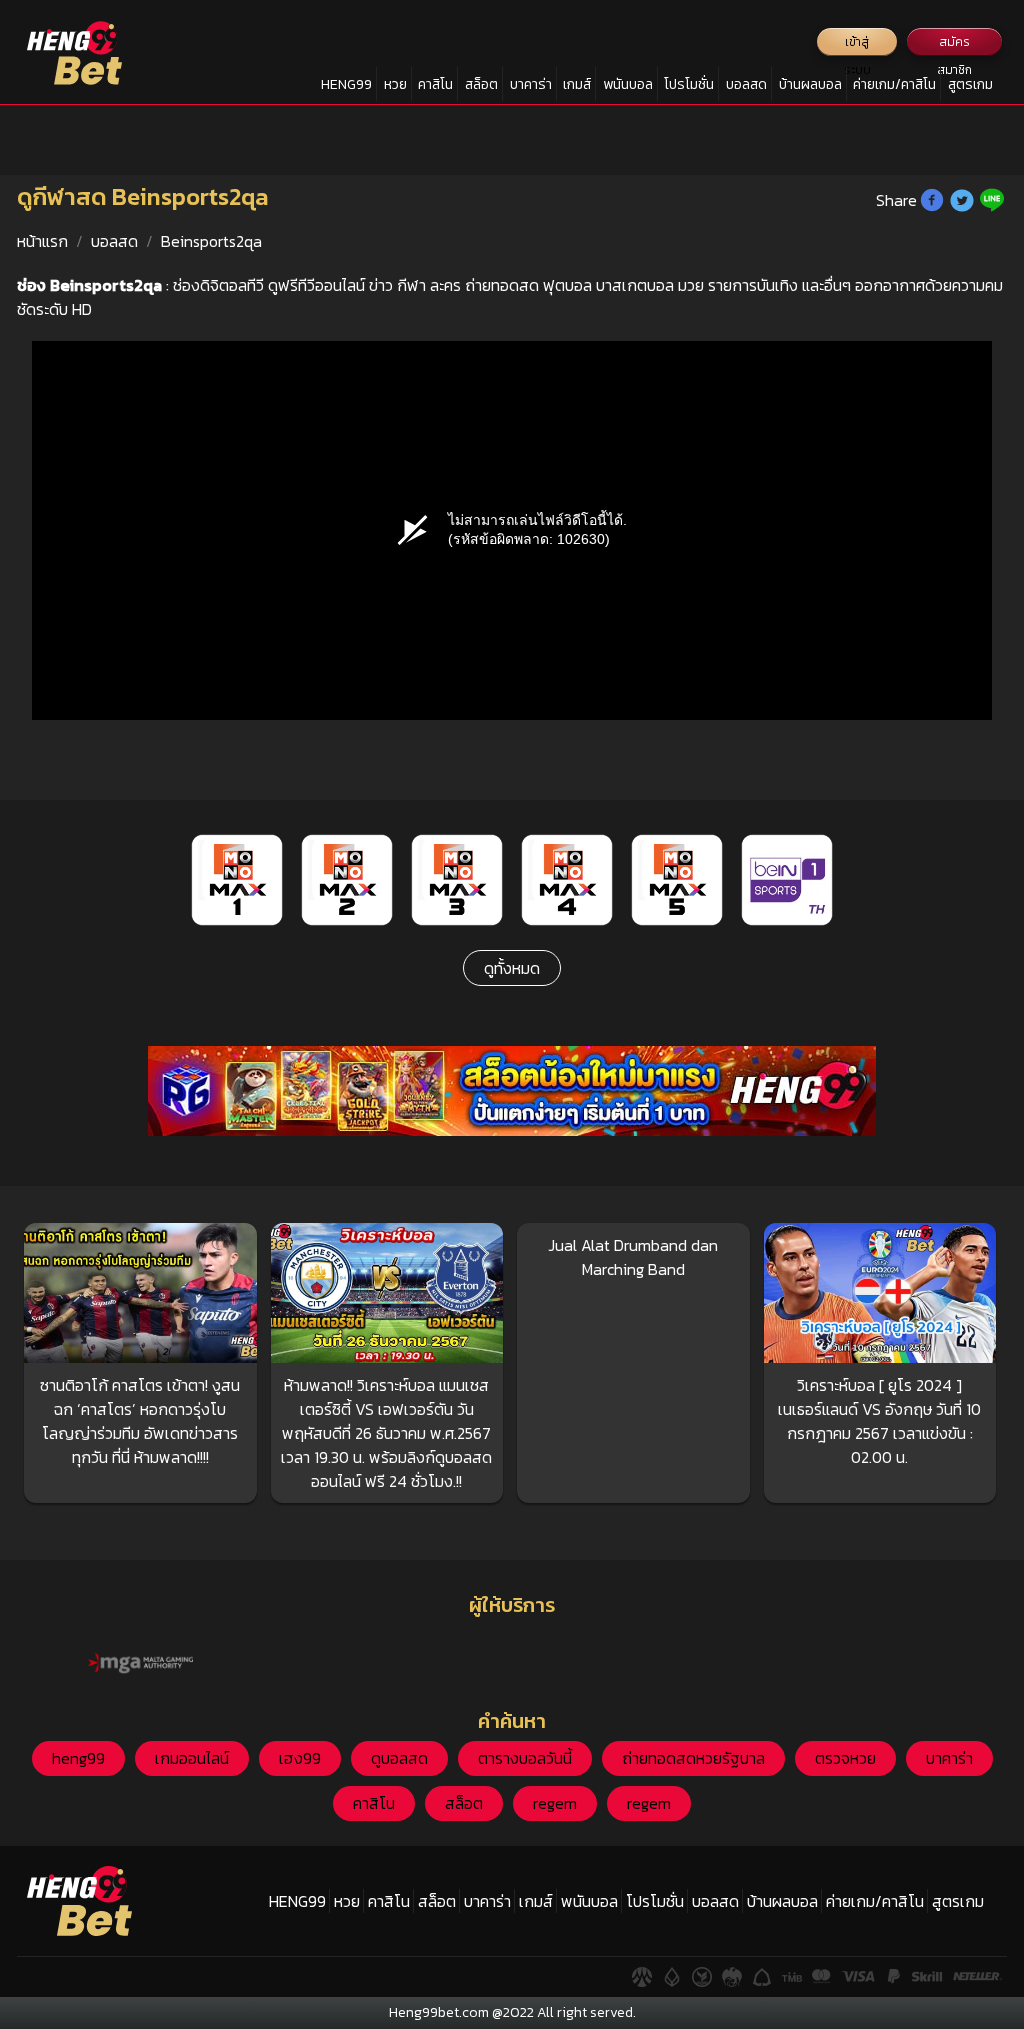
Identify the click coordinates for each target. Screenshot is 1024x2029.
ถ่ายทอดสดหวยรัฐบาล (693, 1758)
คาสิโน (435, 84)
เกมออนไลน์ (192, 1758)
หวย (395, 84)
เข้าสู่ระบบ (857, 44)
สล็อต (481, 84)
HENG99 (346, 84)
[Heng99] (74, 53)
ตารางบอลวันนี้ (525, 1758)
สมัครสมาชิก (954, 44)
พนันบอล (628, 84)
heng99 (78, 1758)
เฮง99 (300, 1758)
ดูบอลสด (399, 1758)
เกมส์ (577, 84)
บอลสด (746, 84)
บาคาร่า (531, 84)
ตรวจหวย (845, 1758)
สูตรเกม (970, 84)
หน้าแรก (42, 241)
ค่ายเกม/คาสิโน (894, 84)
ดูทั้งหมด (512, 968)
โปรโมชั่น (689, 84)
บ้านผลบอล (810, 84)
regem (555, 1803)
